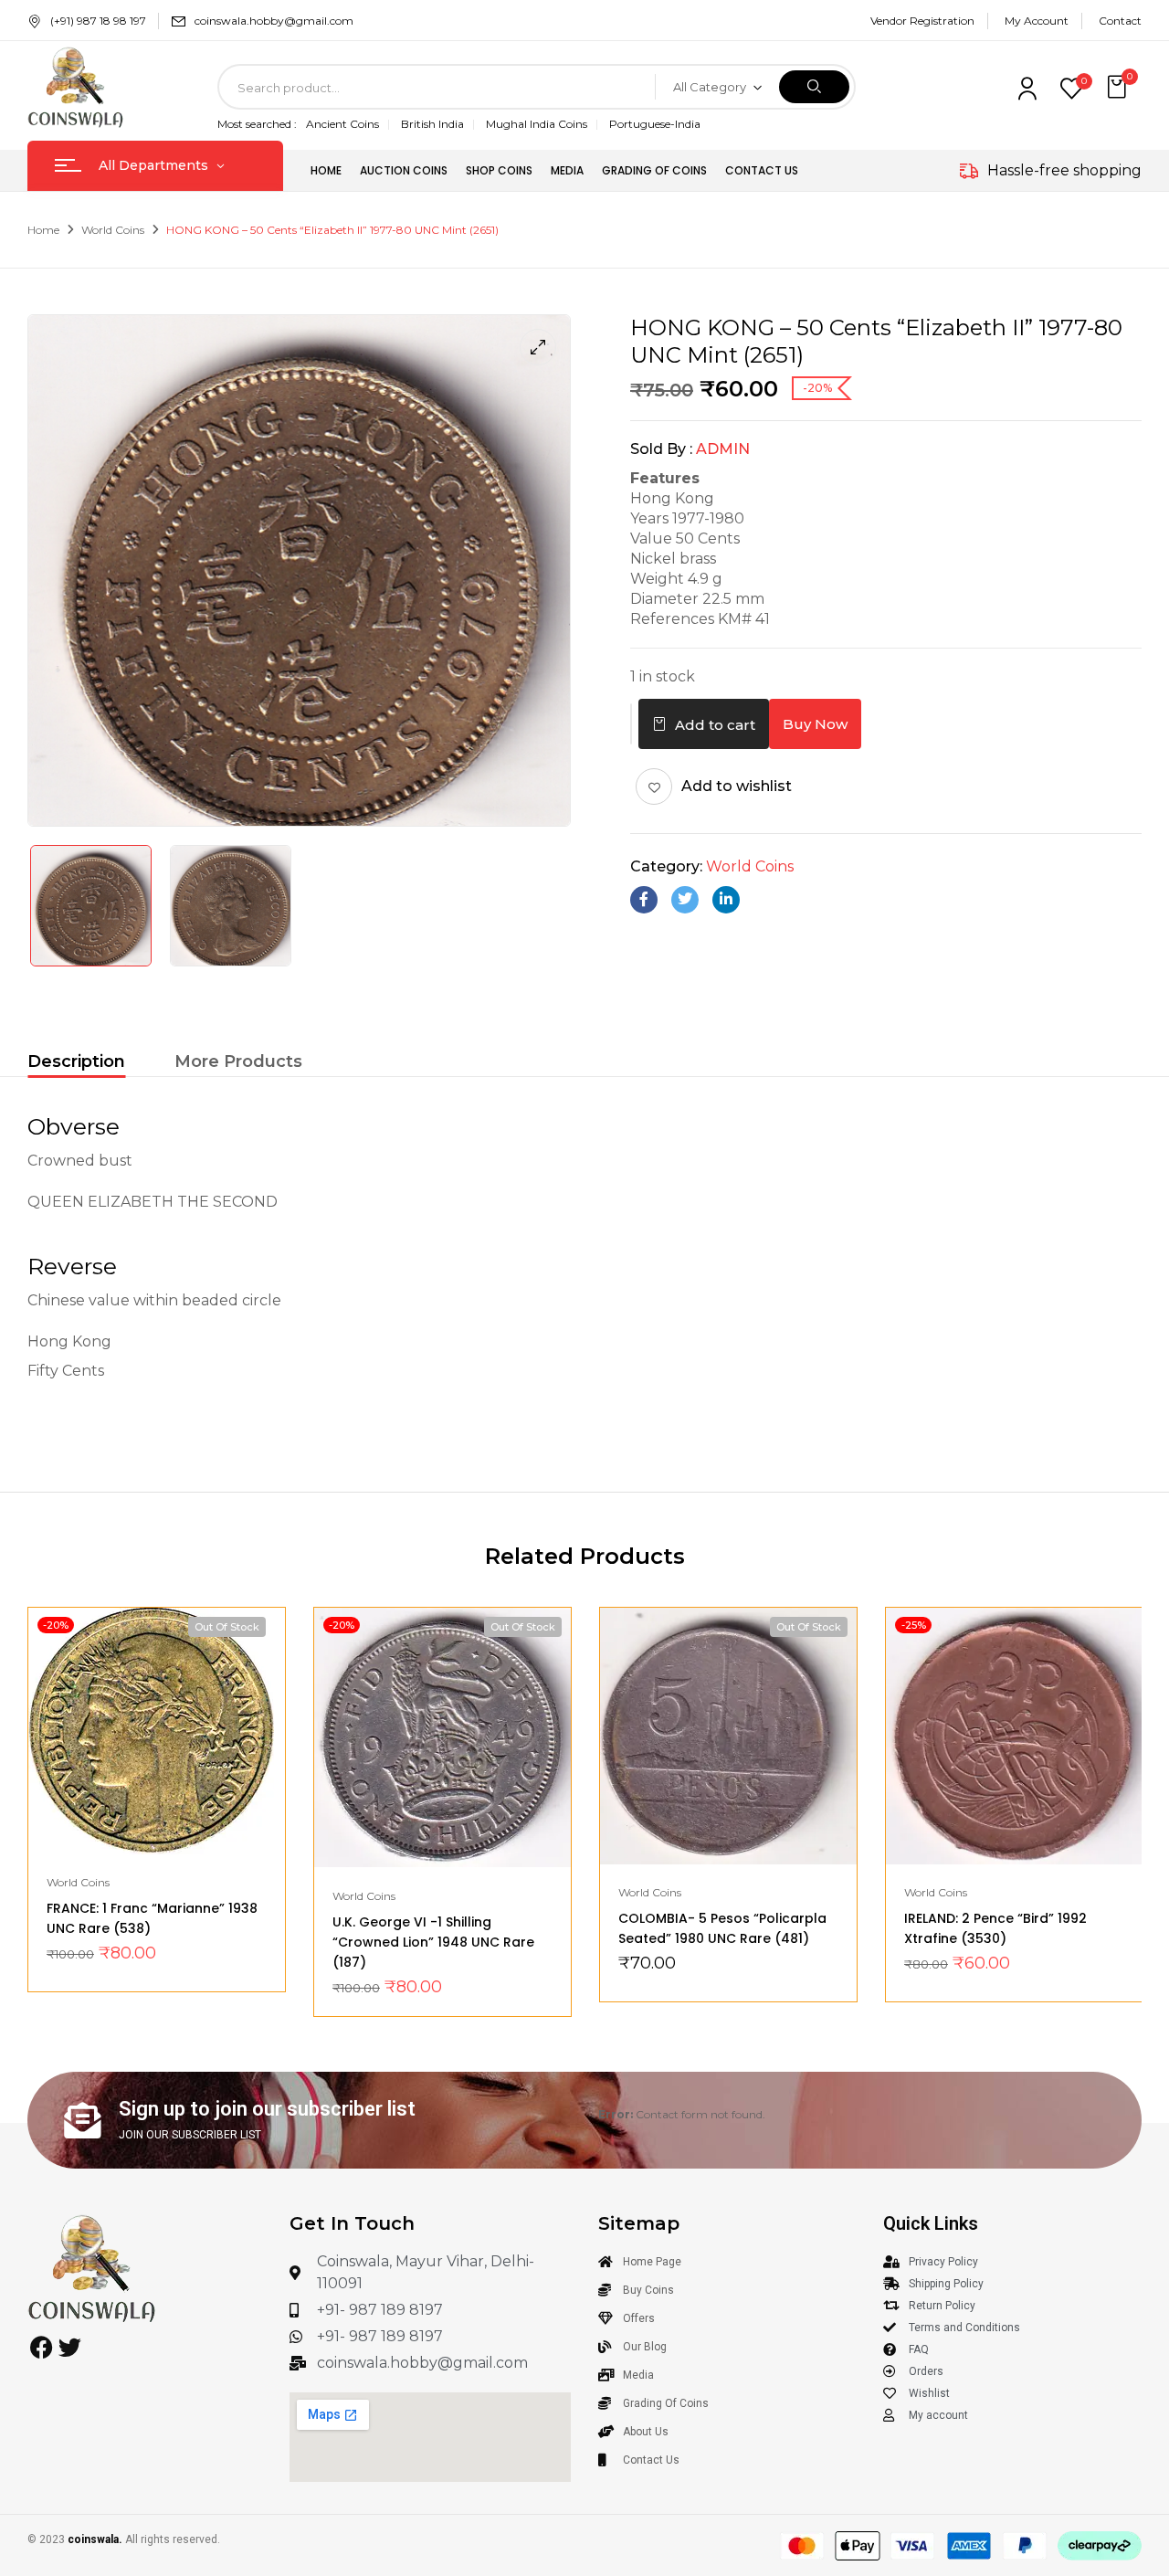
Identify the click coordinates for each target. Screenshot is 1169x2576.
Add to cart (715, 725)
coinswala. (95, 2539)
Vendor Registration (922, 21)
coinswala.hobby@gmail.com (274, 21)
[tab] (76, 1064)
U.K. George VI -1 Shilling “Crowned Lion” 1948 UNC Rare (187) (433, 1942)
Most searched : (257, 124)
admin (723, 449)
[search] (814, 87)
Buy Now (815, 724)
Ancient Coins (342, 124)
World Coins (113, 230)
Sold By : (661, 449)
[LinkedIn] (726, 900)
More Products (238, 1061)
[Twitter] (685, 900)
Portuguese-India (655, 124)
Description (76, 1061)
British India (432, 124)
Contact (1120, 21)
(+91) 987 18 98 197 (98, 21)
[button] (1119, 87)
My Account (1037, 21)
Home (43, 230)
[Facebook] (644, 900)
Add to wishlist (737, 786)
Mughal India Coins (537, 124)
